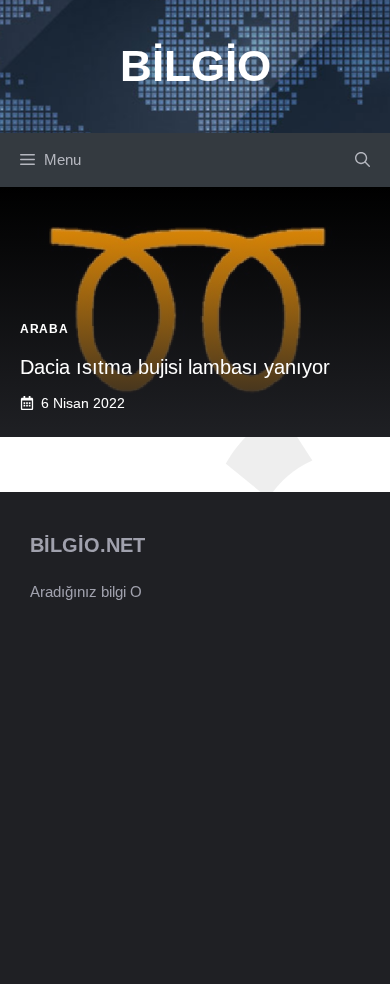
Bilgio (195, 65)
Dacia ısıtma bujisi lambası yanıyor (175, 367)
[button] (362, 160)
